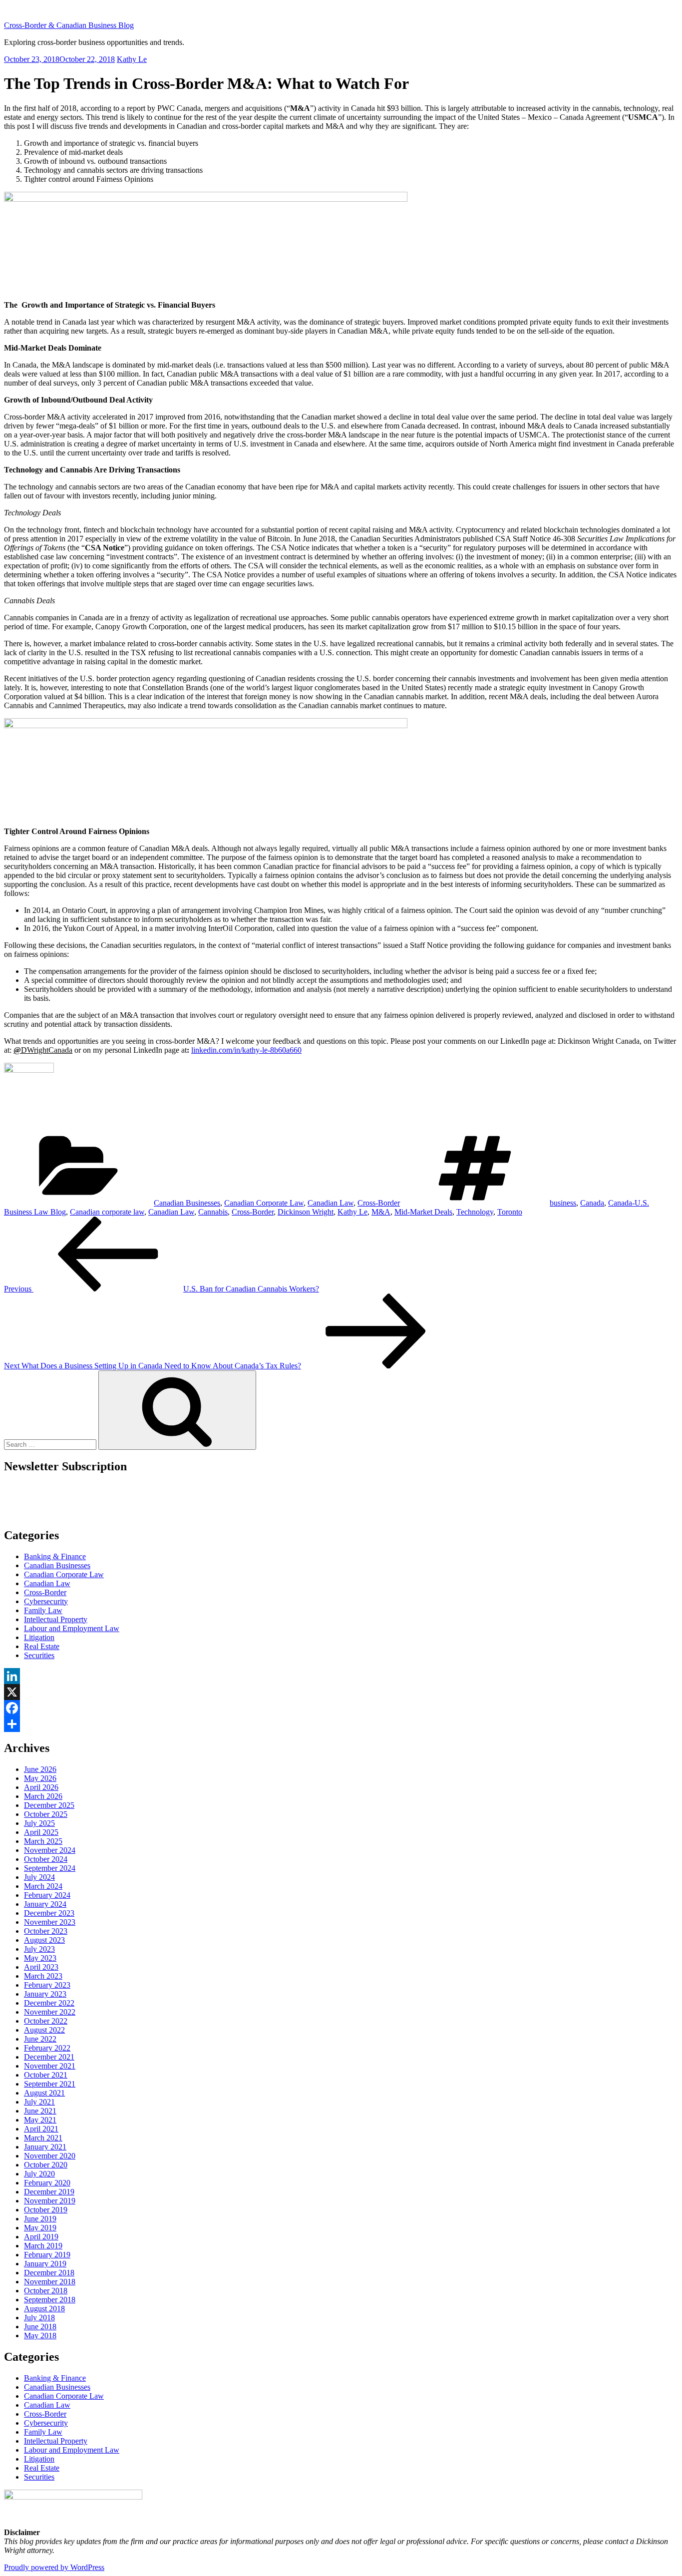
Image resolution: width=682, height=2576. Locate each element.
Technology (475, 1212)
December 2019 (49, 2192)
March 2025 (43, 1841)
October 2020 (46, 2165)
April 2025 (41, 1832)
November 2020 (50, 2156)
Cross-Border (379, 1203)
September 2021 (50, 2084)
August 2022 (44, 2030)
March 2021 (43, 2138)
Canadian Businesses (187, 1203)
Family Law (43, 1610)
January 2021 (45, 2147)
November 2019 (50, 2201)
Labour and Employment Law (72, 1628)
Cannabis (213, 1212)
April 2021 (41, 2129)
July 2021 (39, 2102)
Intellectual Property (56, 1619)
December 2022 (49, 2003)
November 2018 (50, 2282)
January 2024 (45, 1904)
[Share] (341, 1724)
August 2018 (44, 2309)
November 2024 (50, 1850)
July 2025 (39, 1823)
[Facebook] (341, 1708)
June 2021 (40, 2111)
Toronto (510, 1212)
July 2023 (39, 1949)
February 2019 (47, 2255)
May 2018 (40, 2336)
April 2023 (41, 1967)
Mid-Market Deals (423, 1212)
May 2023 (40, 1958)
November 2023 (50, 1922)
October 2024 (46, 1859)
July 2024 (39, 1877)
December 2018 (49, 2273)
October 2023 (46, 1931)
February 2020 (47, 2183)
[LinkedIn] (341, 1676)
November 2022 (50, 2012)
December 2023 (49, 1913)
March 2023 (43, 1976)
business (563, 1203)
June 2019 (40, 2219)
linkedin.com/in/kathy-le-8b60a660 (246, 1050)
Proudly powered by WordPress (54, 2567)
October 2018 (46, 2291)
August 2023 (44, 1940)
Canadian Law (331, 1203)
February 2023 (47, 1985)
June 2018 (40, 2327)
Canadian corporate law (107, 1212)
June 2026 (40, 1769)
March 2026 (43, 1796)
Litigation (39, 1637)
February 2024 (47, 1895)
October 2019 (46, 2210)
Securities (39, 1655)
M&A (381, 1212)
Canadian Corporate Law (264, 1203)
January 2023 (45, 1994)
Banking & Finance (55, 1556)
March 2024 (43, 1886)
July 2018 (39, 2318)
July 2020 (39, 2174)
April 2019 (41, 2237)
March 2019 (43, 2246)
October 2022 (46, 2021)
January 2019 (45, 2264)
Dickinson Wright (306, 1212)
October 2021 (46, 2075)
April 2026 (41, 1787)
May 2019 (40, 2228)
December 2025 (49, 1805)
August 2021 (44, 2093)
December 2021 (49, 2057)
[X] (341, 1692)
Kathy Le (132, 59)
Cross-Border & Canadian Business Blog (69, 25)
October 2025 (46, 1814)
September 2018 (50, 2300)
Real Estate (42, 1646)
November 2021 (50, 2066)
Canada (592, 1203)
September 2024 (50, 1868)
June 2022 (40, 2039)
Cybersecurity (46, 1601)
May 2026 (40, 1778)
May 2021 (40, 2120)
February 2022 (47, 2048)
